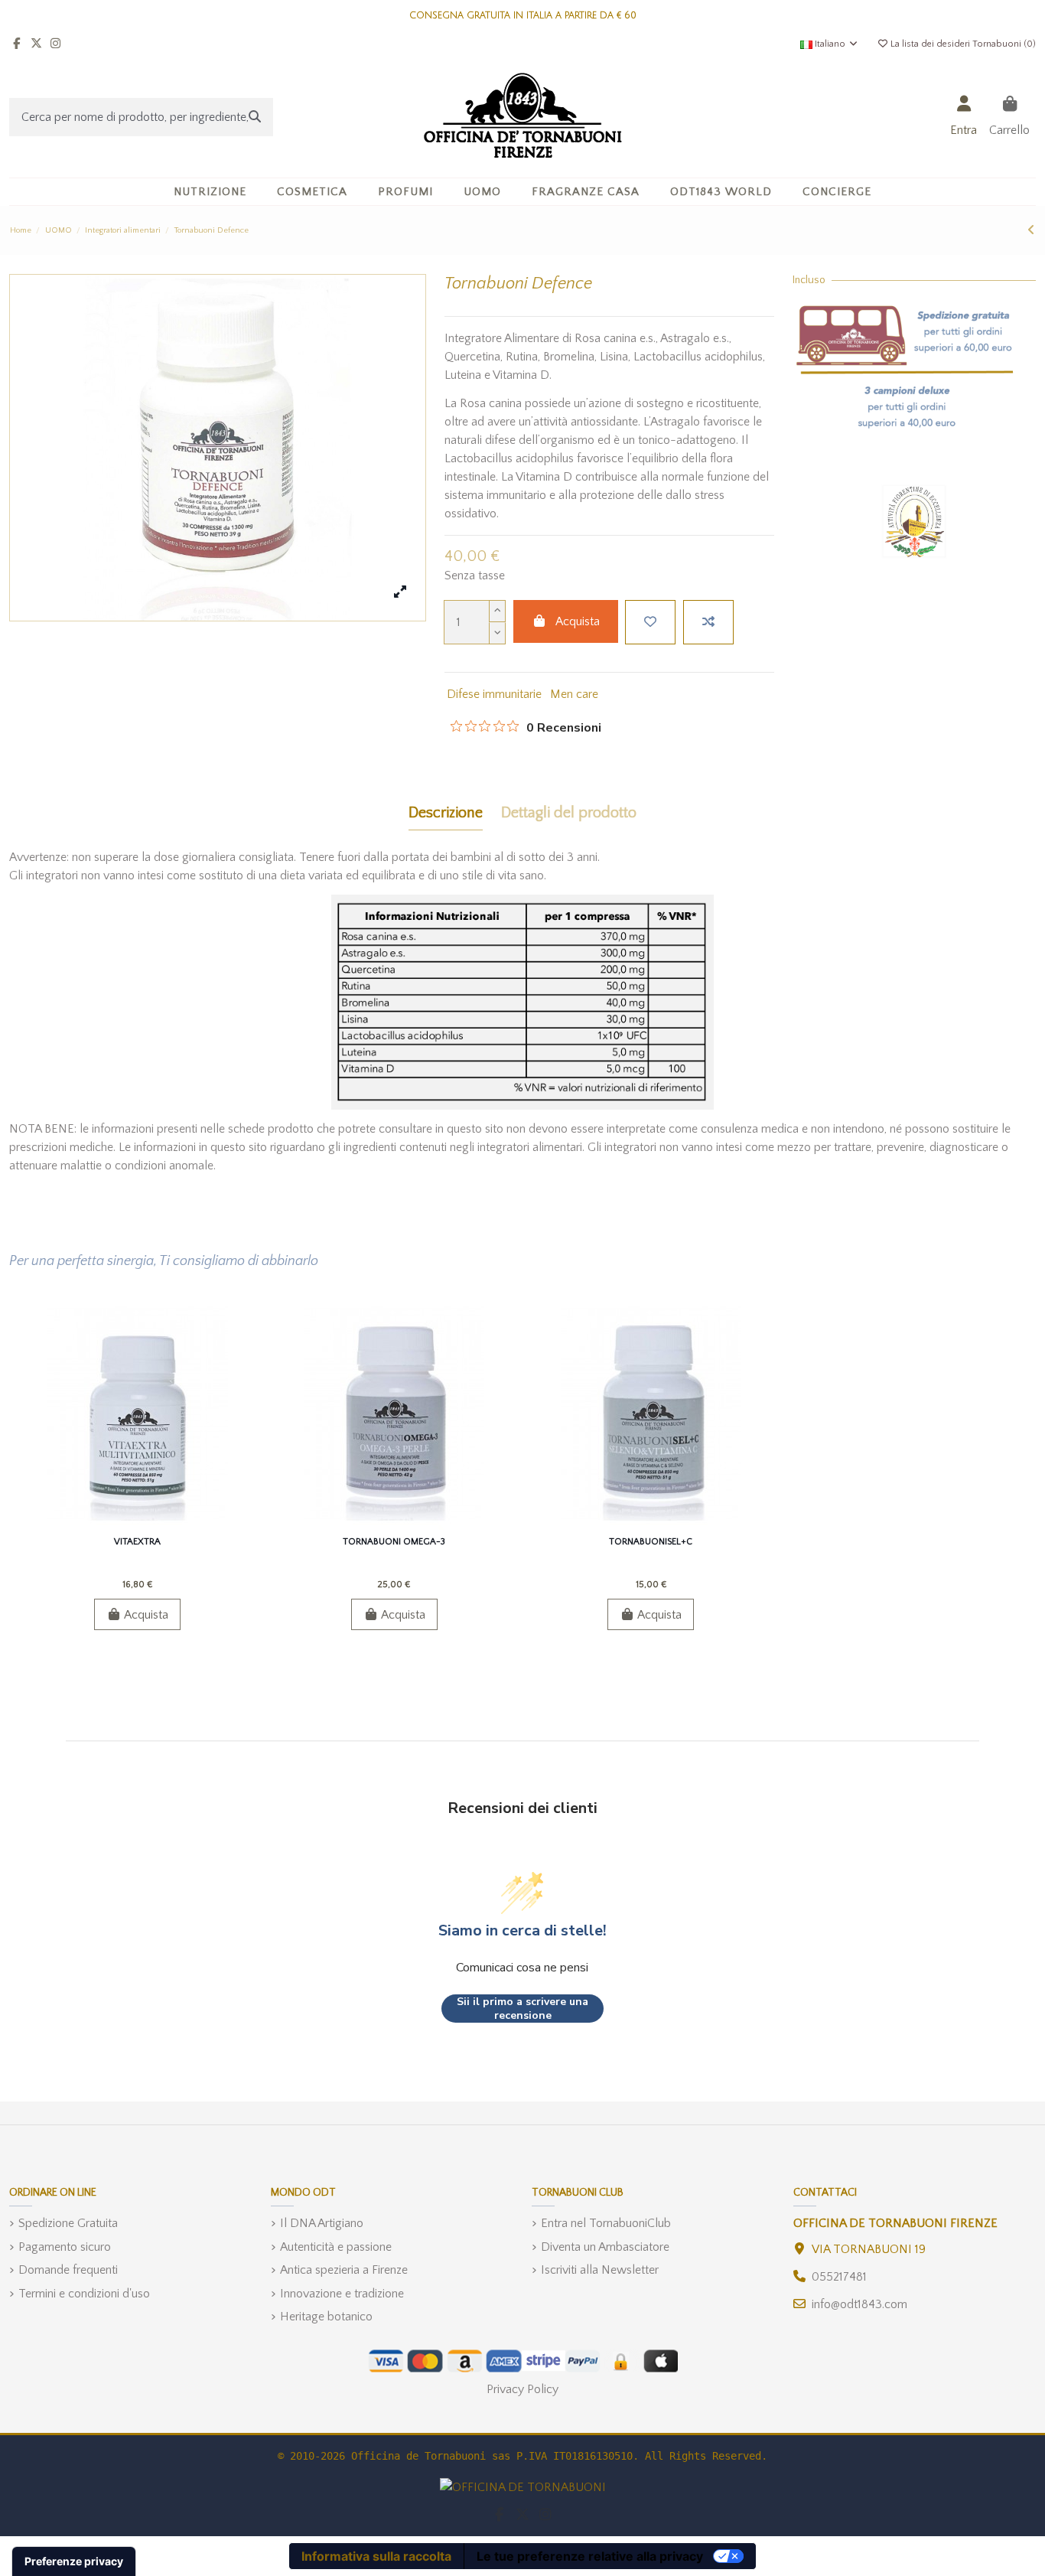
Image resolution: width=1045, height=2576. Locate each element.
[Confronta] (136, 1524)
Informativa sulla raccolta (376, 2556)
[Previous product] (1031, 230)
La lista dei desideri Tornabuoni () (962, 44)
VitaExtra (137, 1542)
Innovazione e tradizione (342, 2294)
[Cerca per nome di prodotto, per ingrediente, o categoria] (255, 117)
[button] (312, 192)
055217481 (839, 2277)
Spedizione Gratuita (68, 2223)
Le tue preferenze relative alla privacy (590, 2556)
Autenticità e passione (336, 2247)
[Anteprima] (162, 1524)
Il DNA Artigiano (322, 2223)
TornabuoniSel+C (651, 1542)
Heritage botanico (326, 2317)
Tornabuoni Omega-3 (394, 1542)
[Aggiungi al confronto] (708, 622)
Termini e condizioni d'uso (84, 2294)
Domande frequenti (68, 2270)
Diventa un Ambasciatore (605, 2247)
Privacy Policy (522, 2389)
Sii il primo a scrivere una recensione (522, 2009)
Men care (574, 694)
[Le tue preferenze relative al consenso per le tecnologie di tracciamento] (74, 2561)
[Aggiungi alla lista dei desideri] (650, 622)
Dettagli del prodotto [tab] (569, 813)
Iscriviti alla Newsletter (600, 2270)
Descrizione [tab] (446, 813)
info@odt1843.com (859, 2304)
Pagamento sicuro (65, 2247)
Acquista (578, 621)
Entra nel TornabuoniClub (606, 2223)
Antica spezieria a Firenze (344, 2270)
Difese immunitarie (494, 694)
